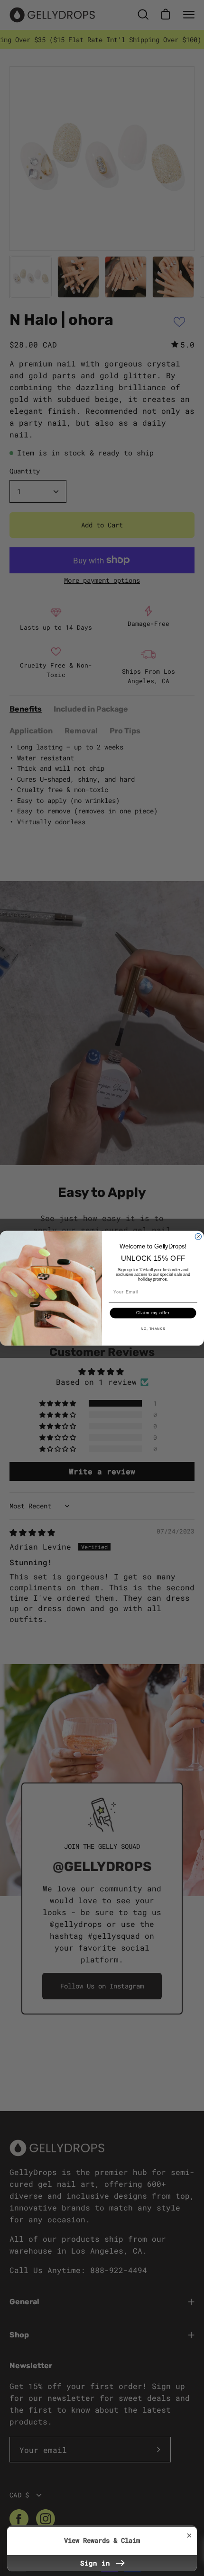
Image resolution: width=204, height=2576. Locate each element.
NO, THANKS (153, 1328)
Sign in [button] (97, 2563)
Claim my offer (153, 1313)
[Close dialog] (198, 1236)
